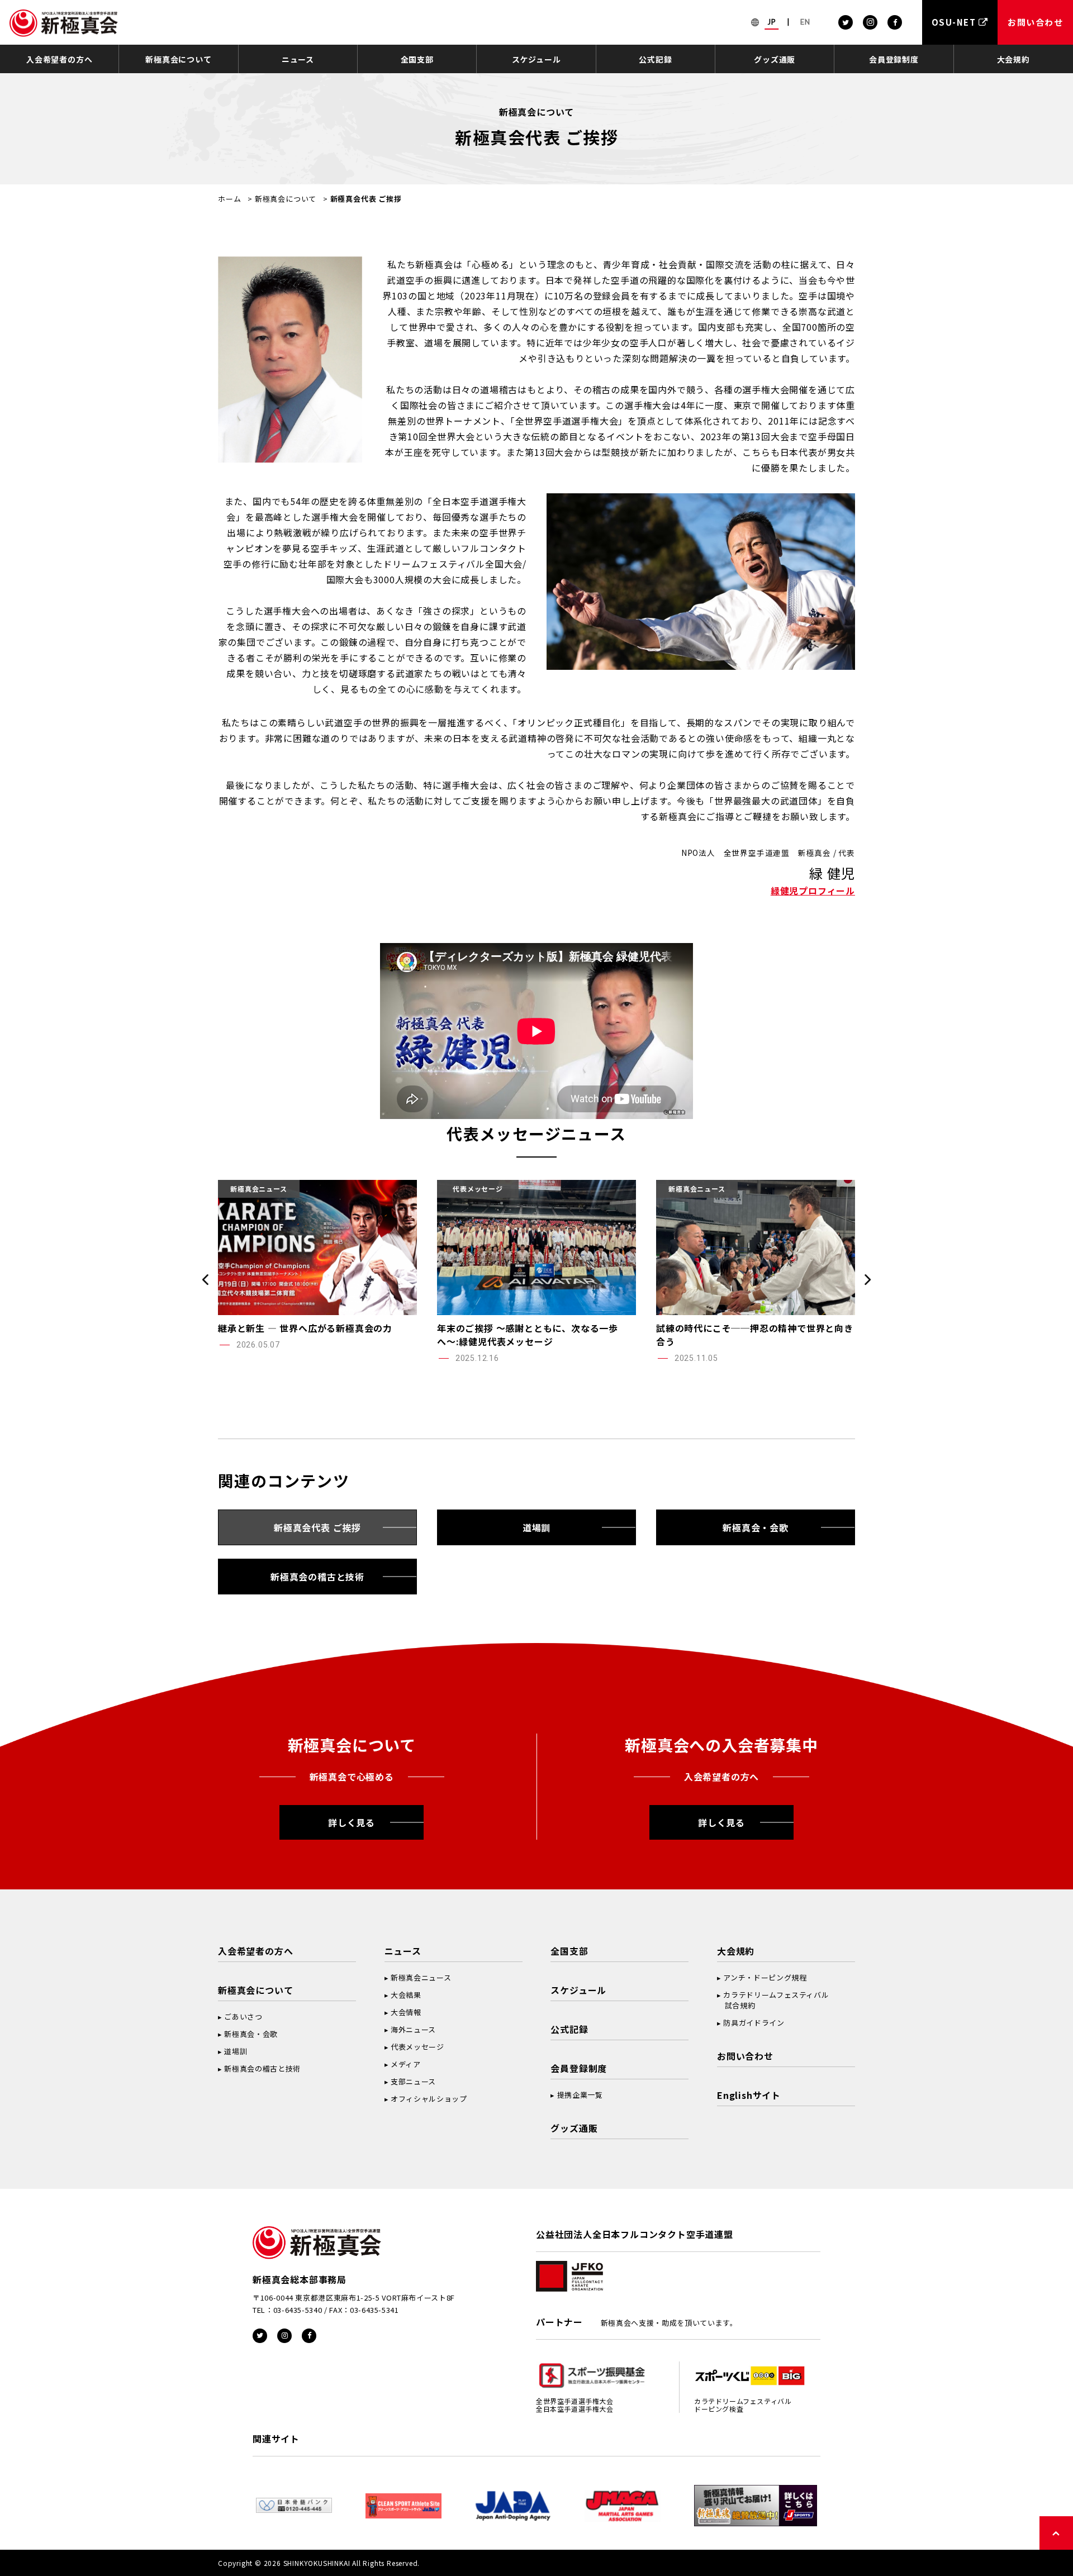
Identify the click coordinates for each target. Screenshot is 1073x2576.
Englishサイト (749, 2095)
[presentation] (205, 1279)
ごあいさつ (243, 2016)
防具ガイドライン (754, 2023)
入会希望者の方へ (59, 59)
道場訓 (536, 1527)
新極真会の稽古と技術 (317, 1577)
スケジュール (536, 59)
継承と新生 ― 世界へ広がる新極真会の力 (305, 1328)
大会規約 (1013, 59)
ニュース (298, 59)
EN (805, 22)
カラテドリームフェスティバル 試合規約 (773, 2000)
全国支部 (417, 59)
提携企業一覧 (580, 2095)
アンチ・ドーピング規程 (765, 1977)
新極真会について (178, 59)
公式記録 (655, 59)
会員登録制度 (894, 59)
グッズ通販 (775, 59)
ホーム (229, 199)
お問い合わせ (745, 2056)
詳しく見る (352, 1822)
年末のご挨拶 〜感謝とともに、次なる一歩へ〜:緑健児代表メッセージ (528, 1335)
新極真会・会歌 (756, 1527)
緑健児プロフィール (813, 891)
